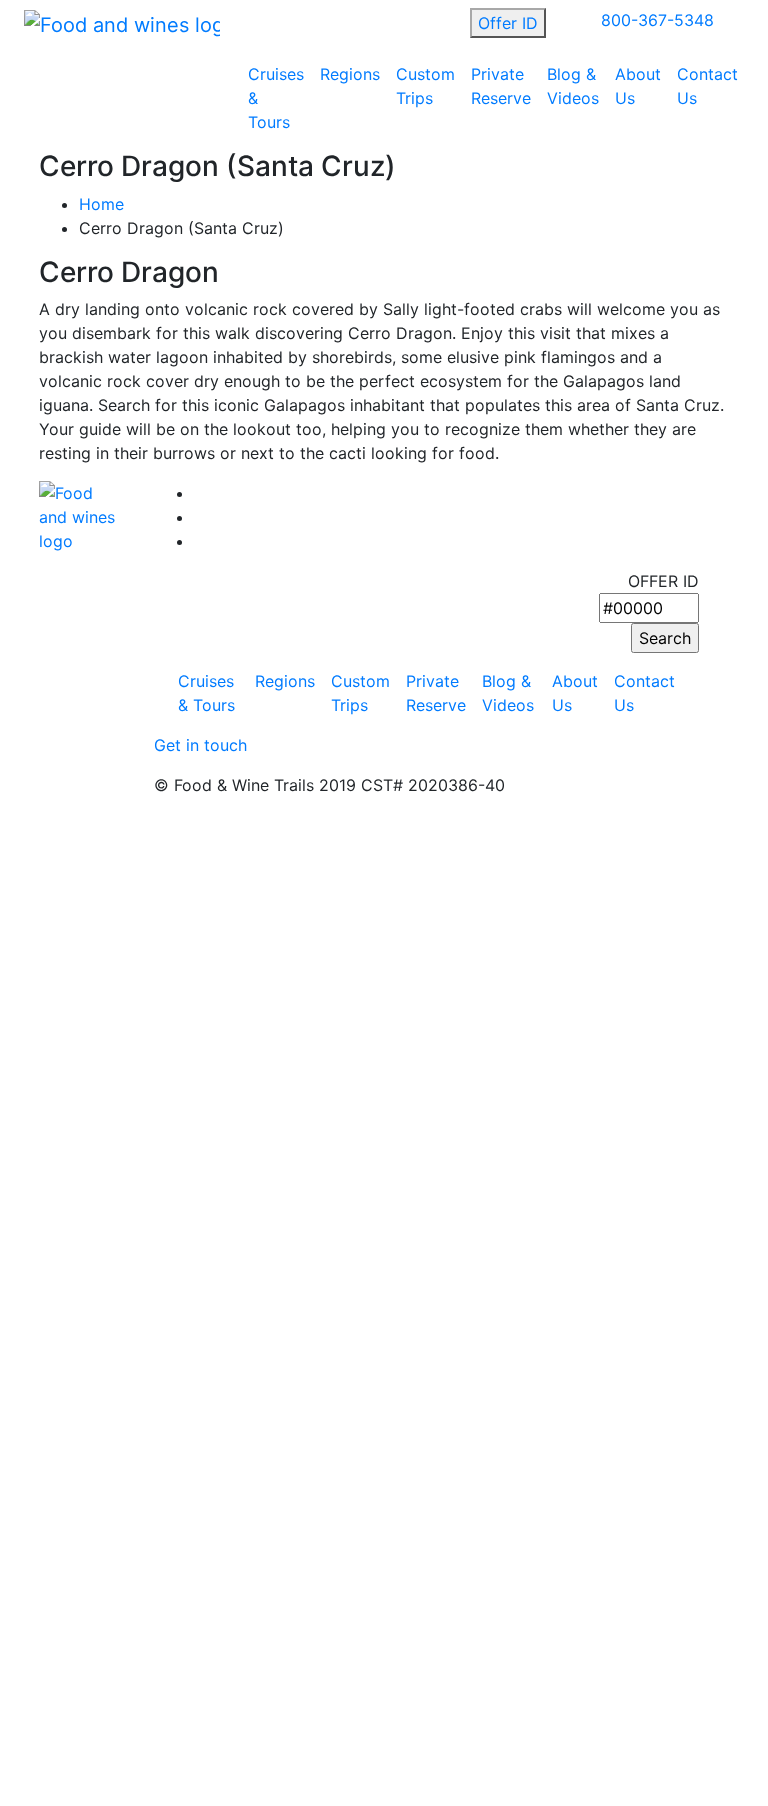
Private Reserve (501, 86)
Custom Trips (425, 86)
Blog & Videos (573, 86)
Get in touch (200, 745)
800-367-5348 (657, 20)
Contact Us (707, 86)
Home (101, 204)
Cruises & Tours (276, 98)
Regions (350, 74)
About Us (638, 86)
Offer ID (508, 23)
